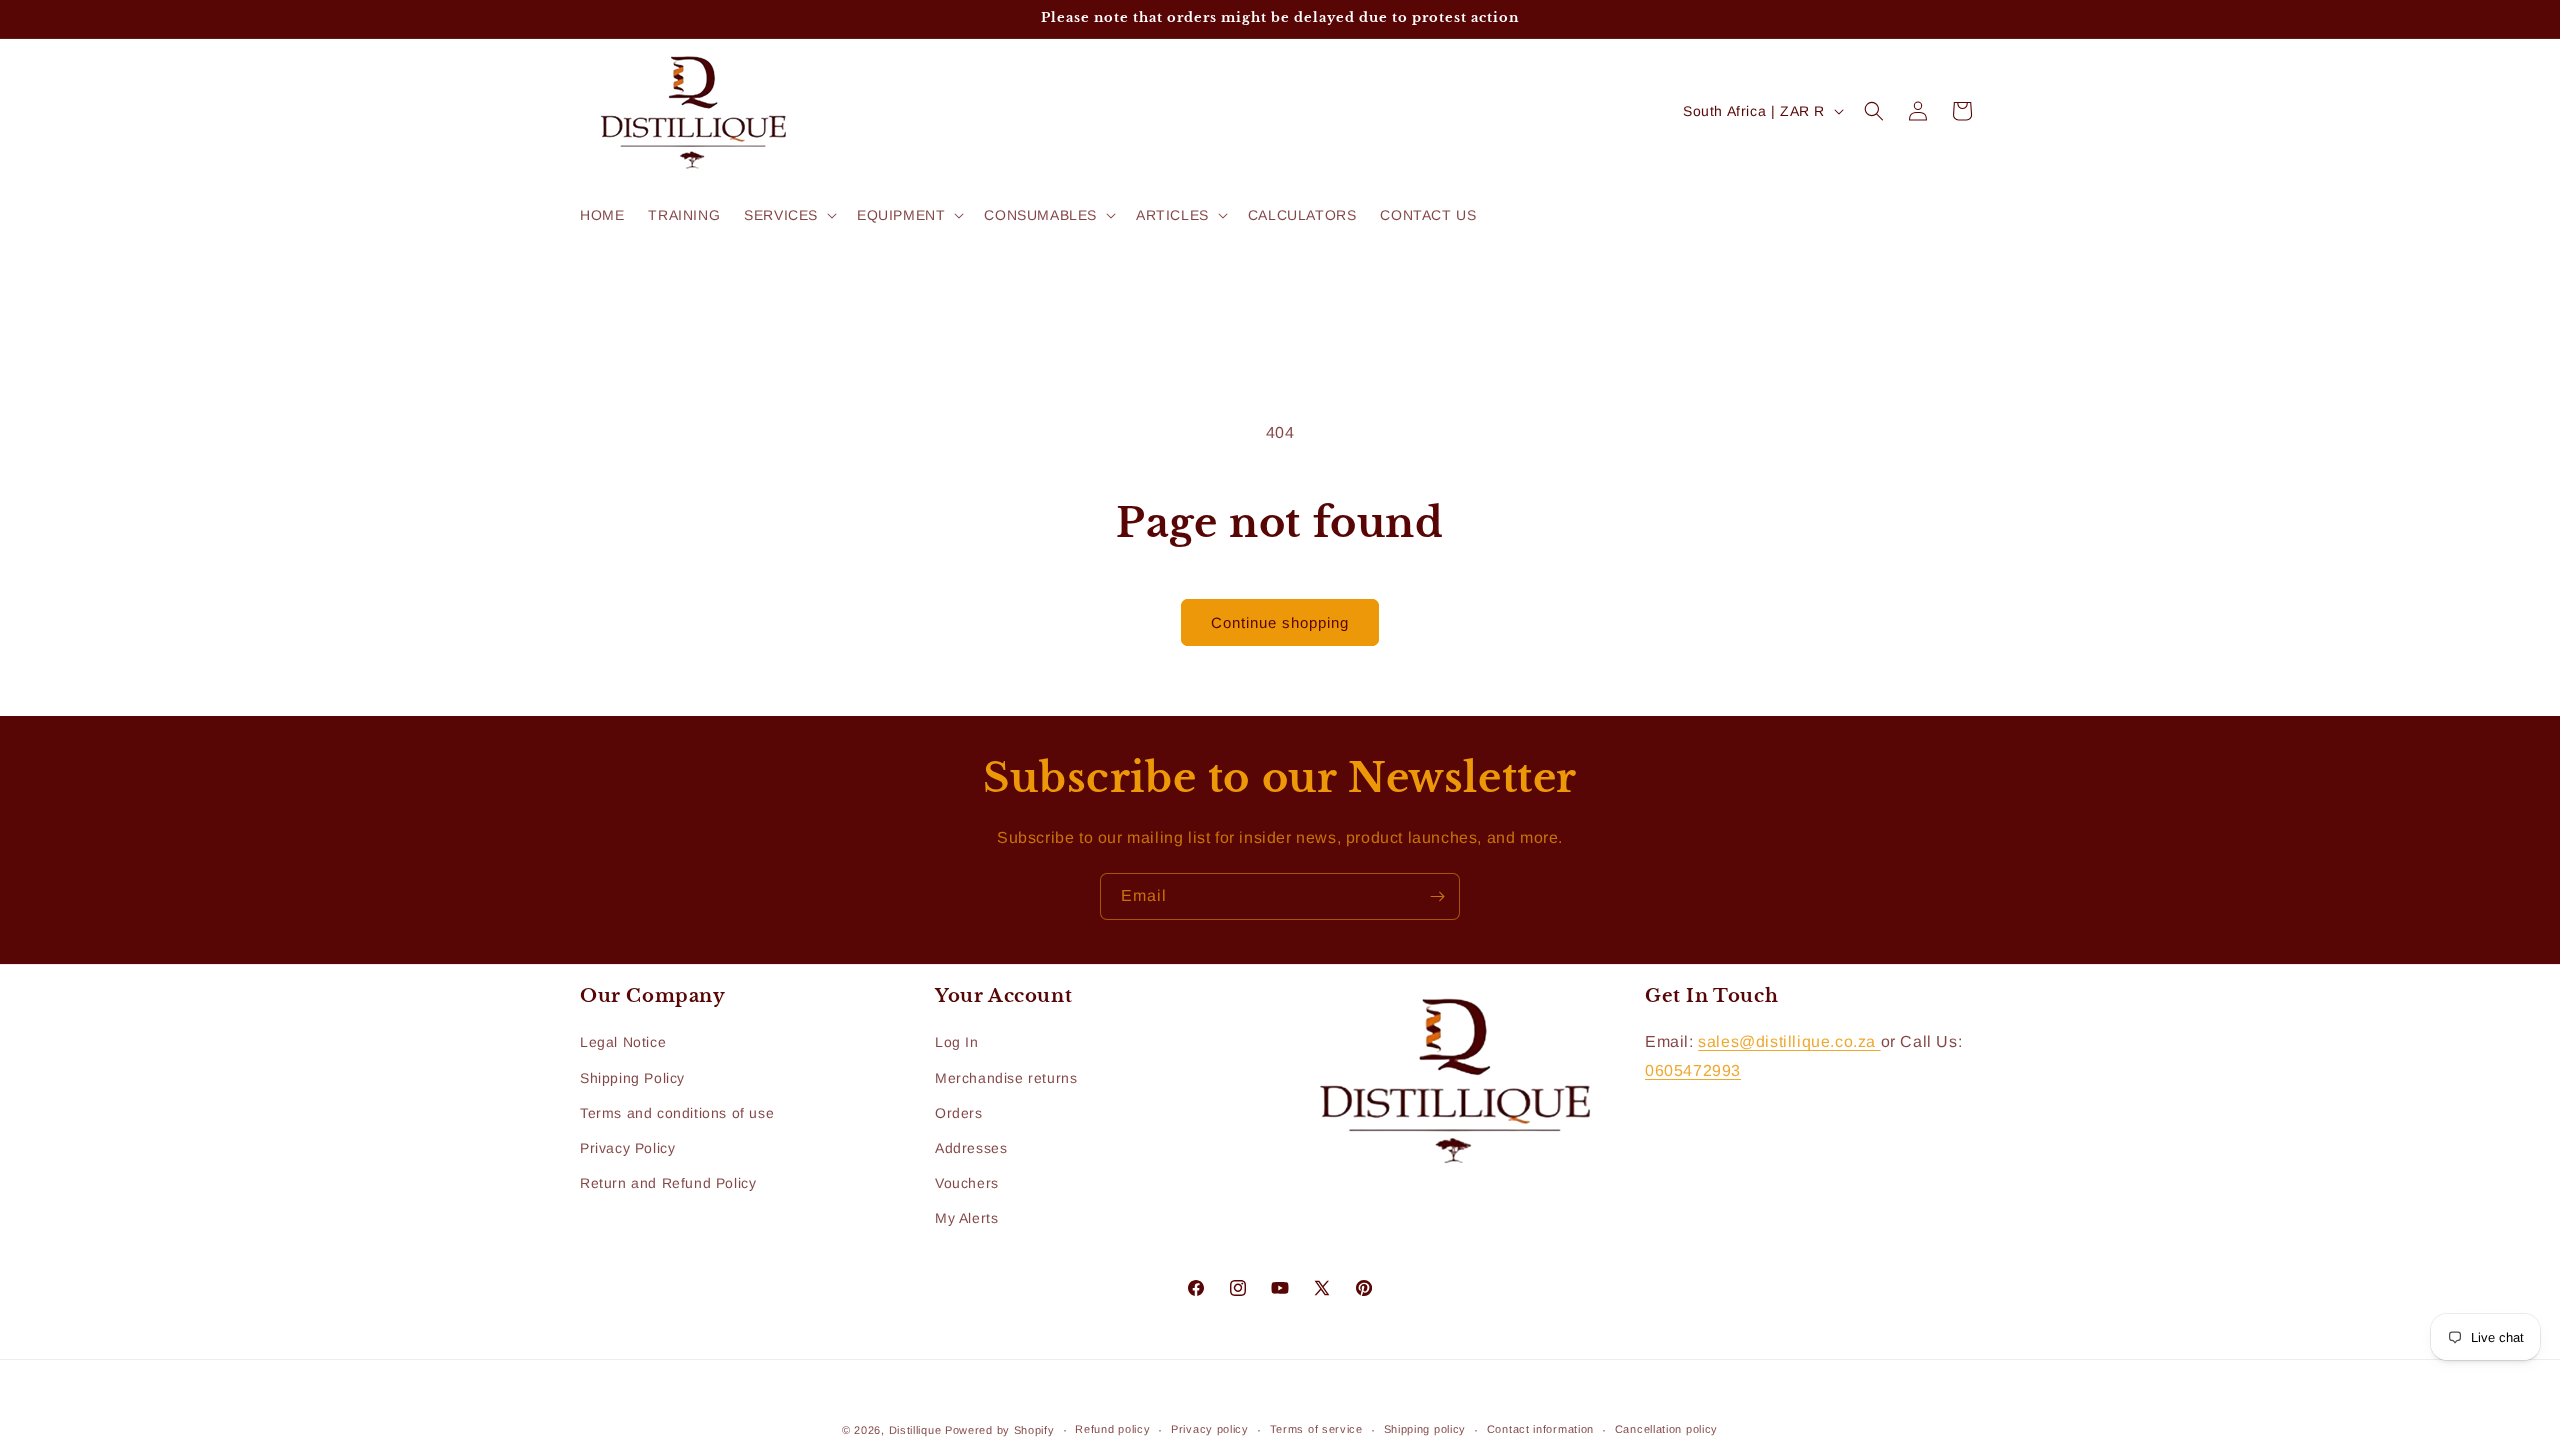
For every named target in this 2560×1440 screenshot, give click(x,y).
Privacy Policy (627, 1148)
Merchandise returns (1006, 1078)
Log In (957, 1042)
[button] (788, 215)
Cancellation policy (1666, 1429)
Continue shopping (1280, 622)
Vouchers (967, 1183)
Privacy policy (1210, 1429)
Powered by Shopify (1000, 1430)
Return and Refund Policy (668, 1183)
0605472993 (1693, 1070)
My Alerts (966, 1218)
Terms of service (1316, 1429)
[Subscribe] (1437, 896)
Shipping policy (1425, 1429)
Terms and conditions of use (677, 1113)
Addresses (971, 1148)
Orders (959, 1113)
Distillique (915, 1430)
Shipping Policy (632, 1078)
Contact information (1540, 1429)
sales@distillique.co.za (1789, 1041)
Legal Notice (623, 1042)
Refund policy (1112, 1429)
